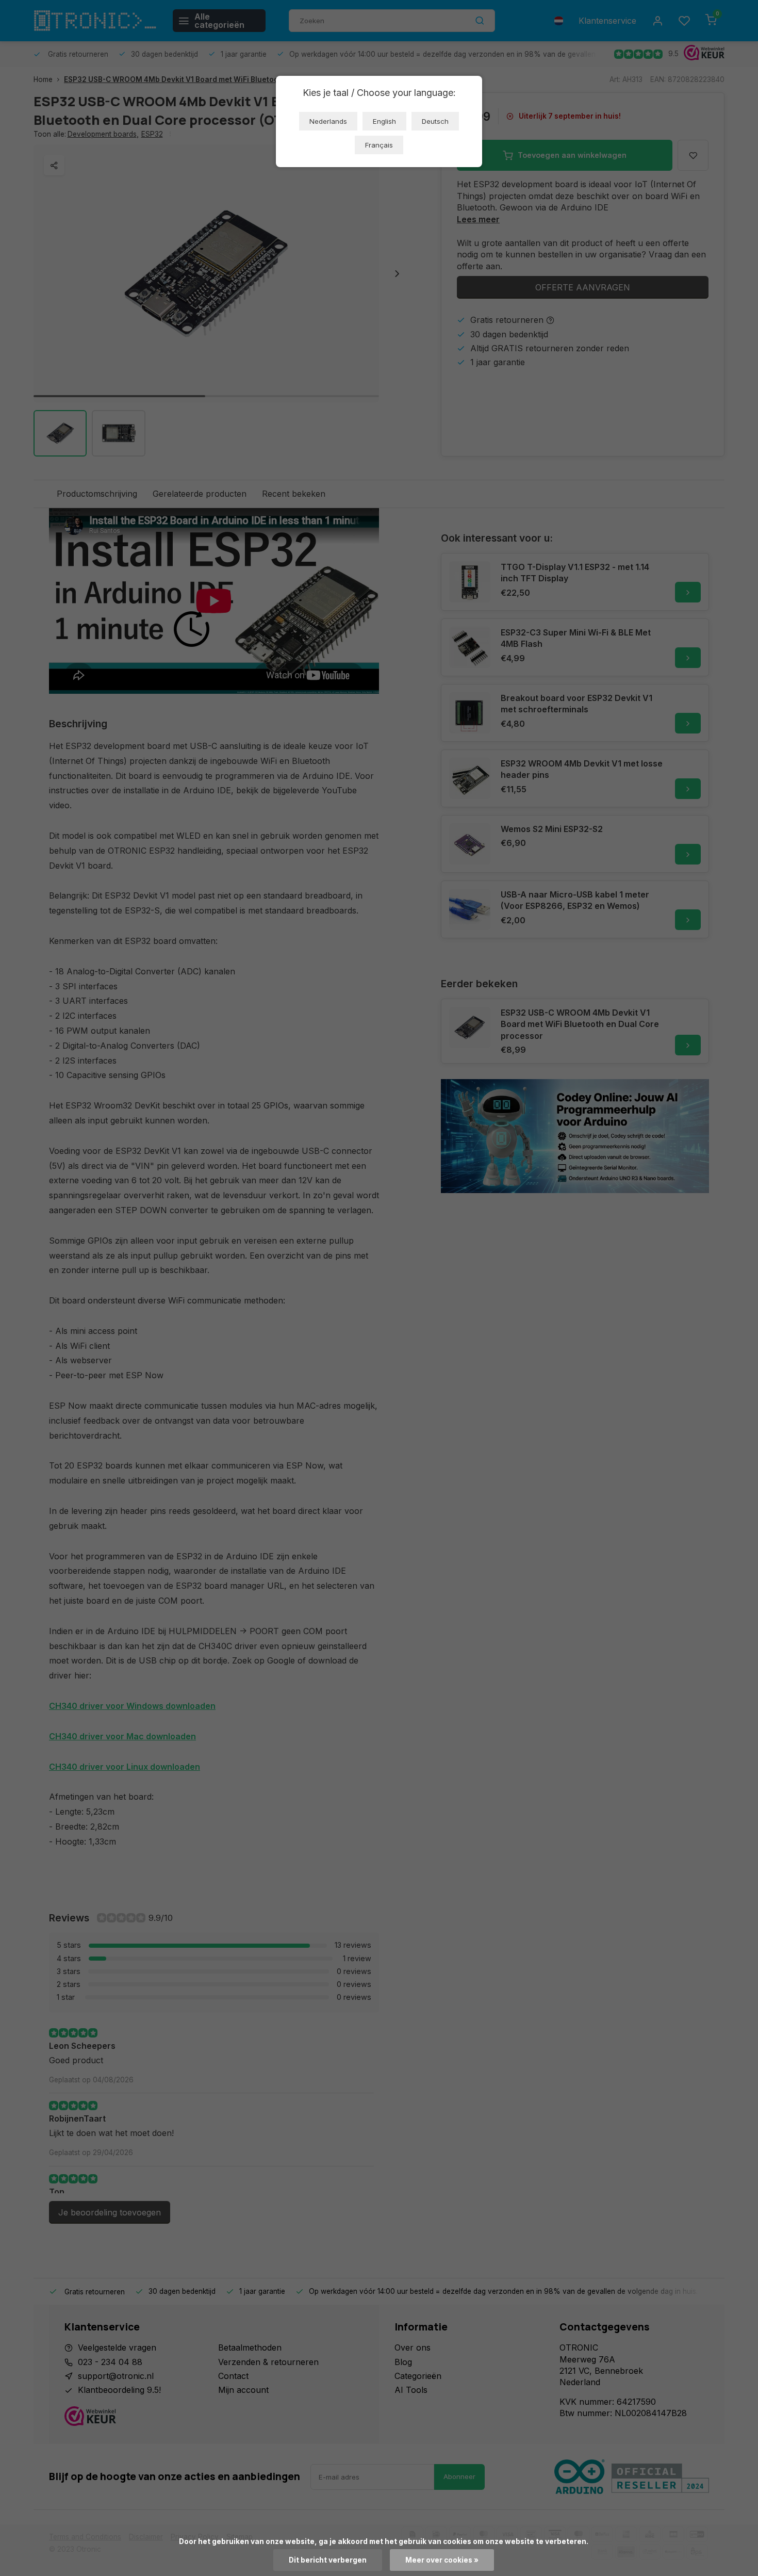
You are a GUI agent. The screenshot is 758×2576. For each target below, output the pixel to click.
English (384, 121)
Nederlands (328, 121)
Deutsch (435, 121)
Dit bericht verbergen (328, 2560)
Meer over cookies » (442, 2560)
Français (379, 145)
